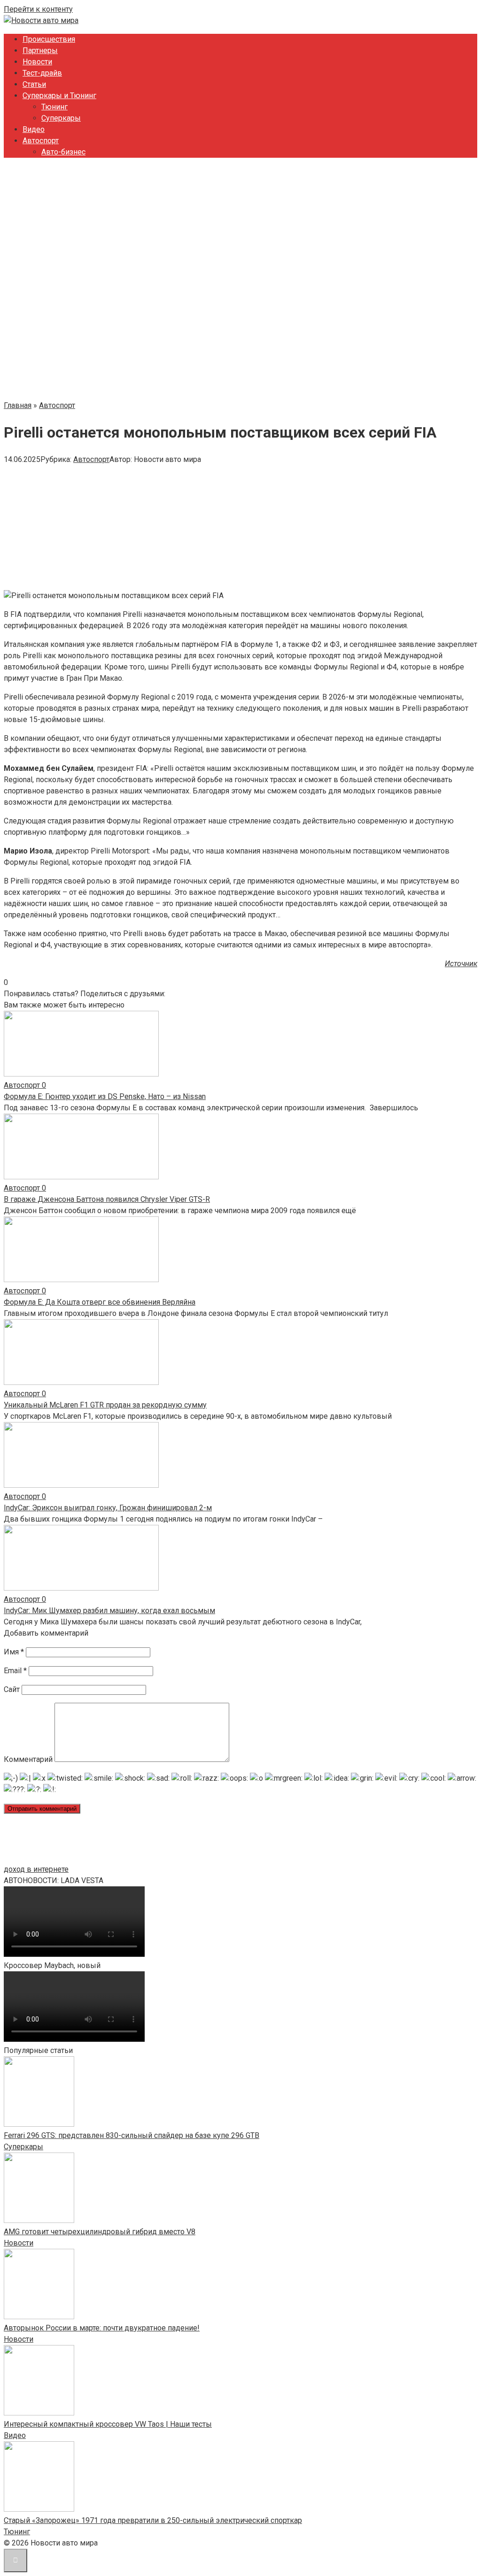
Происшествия (49, 39)
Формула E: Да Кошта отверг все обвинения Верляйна (100, 1302)
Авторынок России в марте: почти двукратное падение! (102, 2328)
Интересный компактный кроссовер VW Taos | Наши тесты (108, 2424)
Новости (37, 62)
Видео (34, 129)
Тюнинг (54, 107)
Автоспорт (41, 141)
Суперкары (61, 118)
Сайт (12, 1689)
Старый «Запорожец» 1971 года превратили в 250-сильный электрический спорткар (153, 2520)
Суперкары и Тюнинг (59, 96)
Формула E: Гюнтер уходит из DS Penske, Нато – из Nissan (105, 1096)
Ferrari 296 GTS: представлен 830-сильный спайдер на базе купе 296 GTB (132, 2135)
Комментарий (28, 1759)
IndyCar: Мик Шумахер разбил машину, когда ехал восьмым (109, 1611)
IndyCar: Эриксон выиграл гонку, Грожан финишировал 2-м (108, 1508)
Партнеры (40, 50)
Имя (14, 1652)
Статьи (34, 84)
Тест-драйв (42, 73)
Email (15, 1671)
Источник (461, 964)
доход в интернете (36, 1869)
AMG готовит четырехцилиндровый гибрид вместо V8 (100, 2232)
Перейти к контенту (38, 9)
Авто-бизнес (63, 152)
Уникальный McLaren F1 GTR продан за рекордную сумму (105, 1405)
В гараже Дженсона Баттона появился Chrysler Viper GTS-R (107, 1199)
